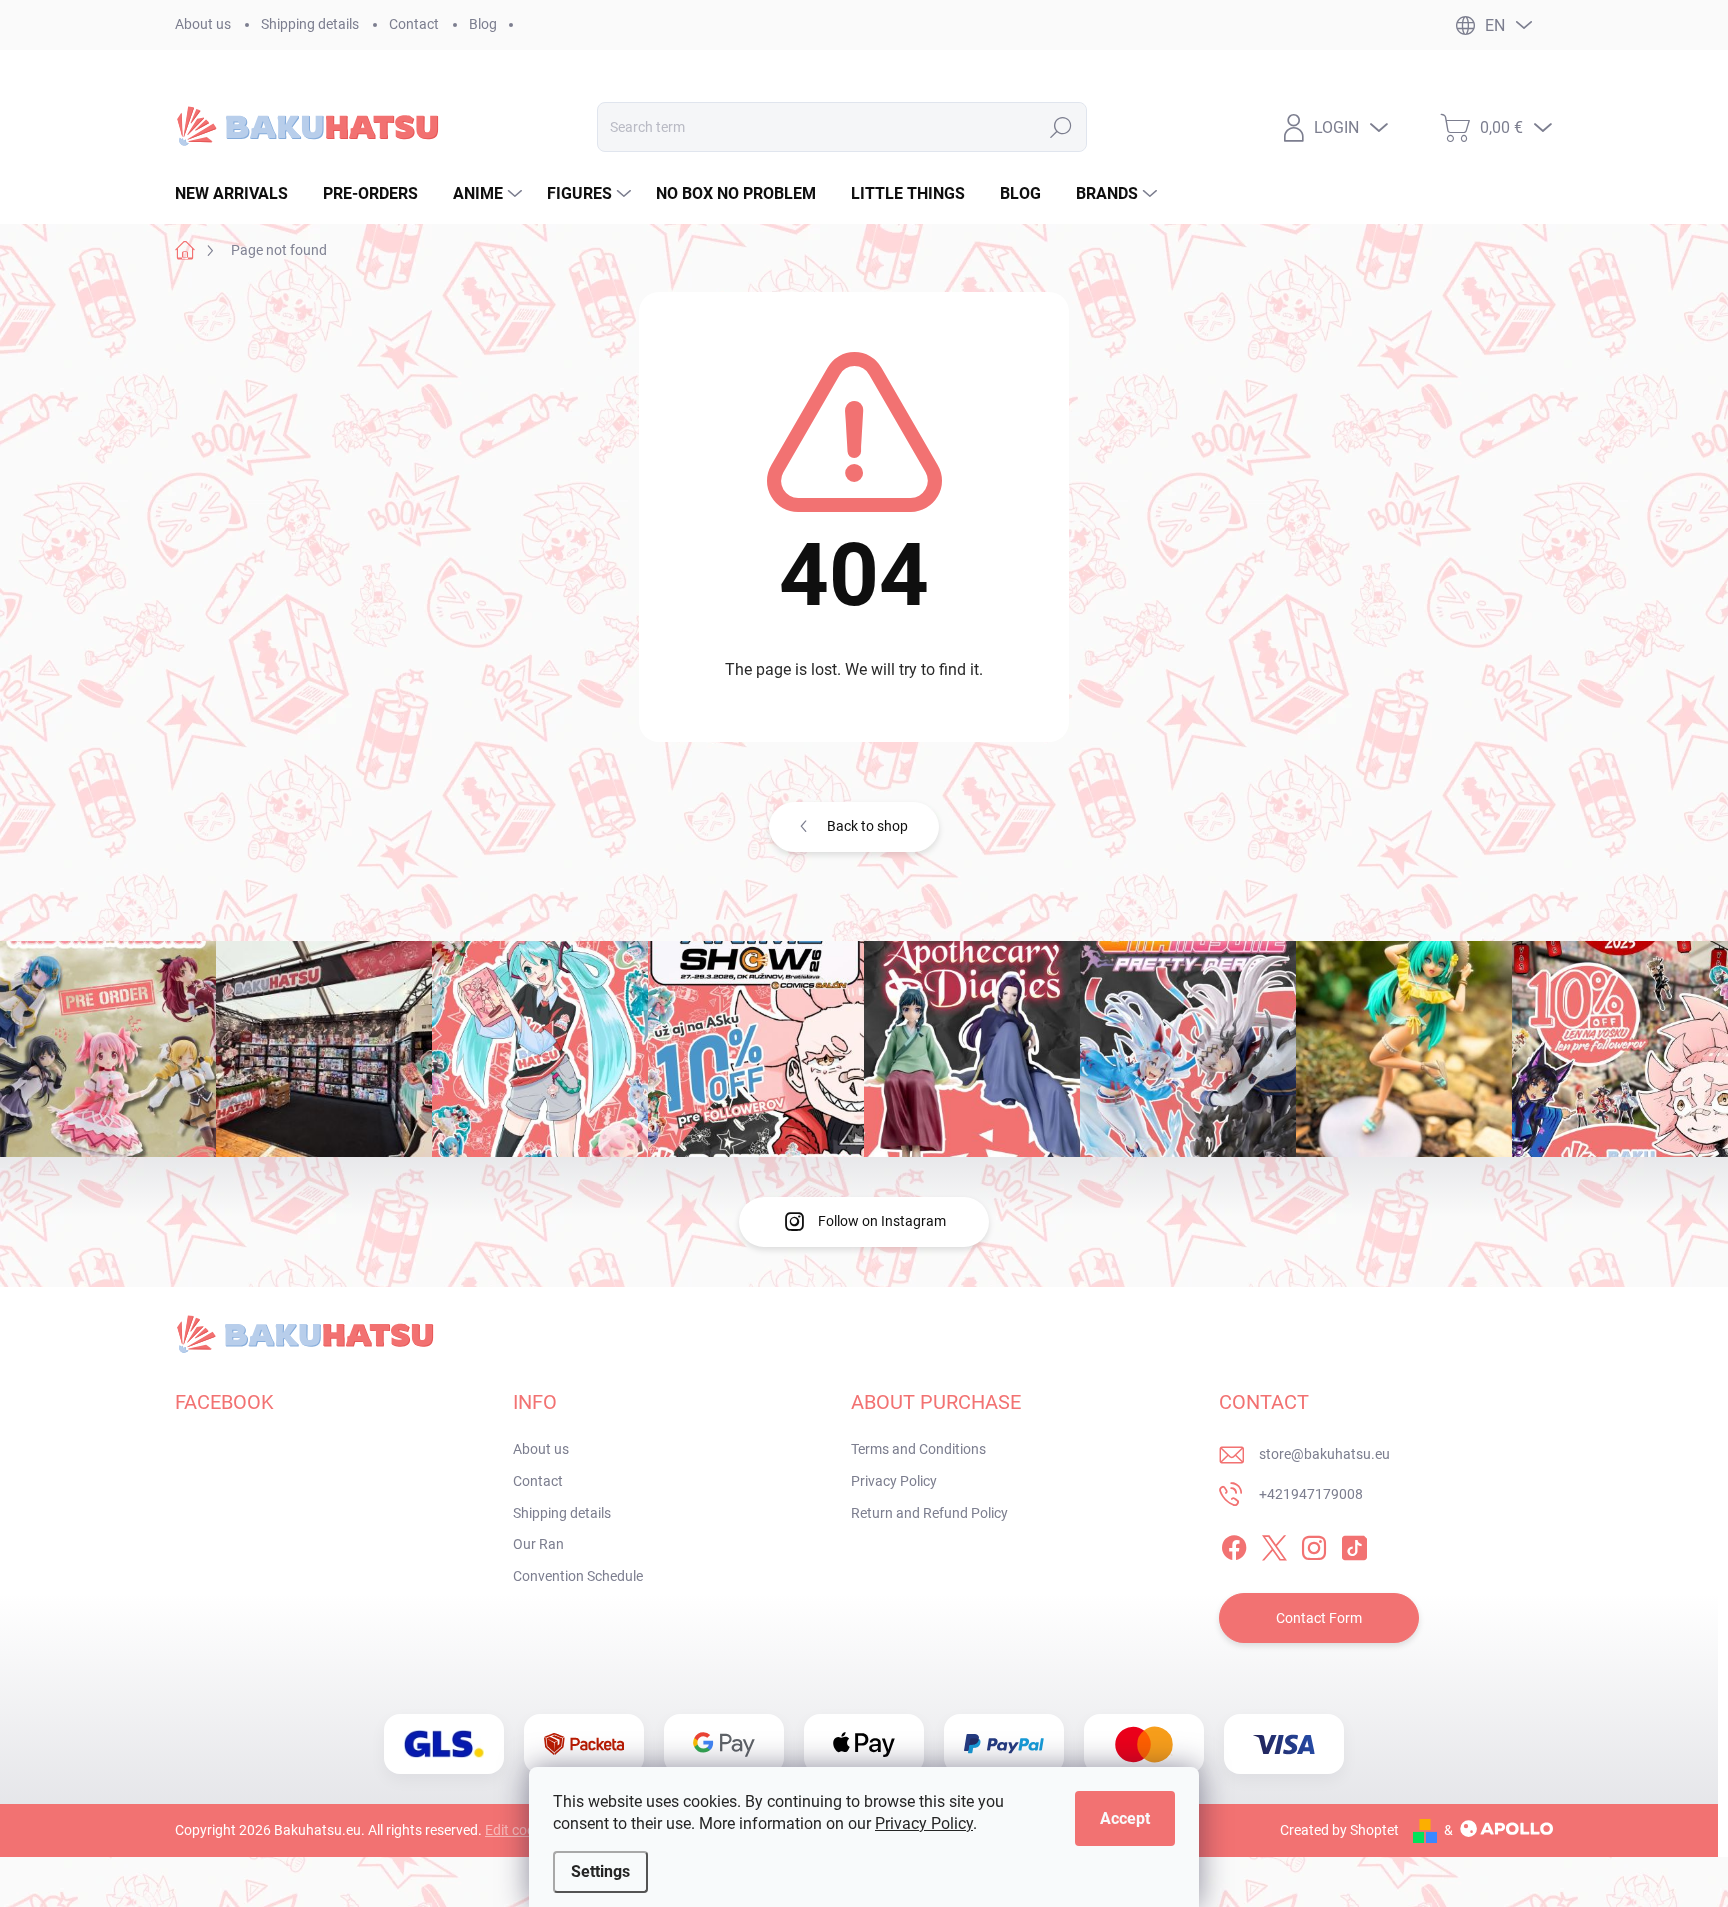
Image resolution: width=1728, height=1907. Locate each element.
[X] (1274, 1545)
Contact (414, 24)
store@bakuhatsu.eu (1324, 1454)
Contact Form (1319, 1618)
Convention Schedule (578, 1576)
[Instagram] (1314, 1545)
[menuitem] (239, 194)
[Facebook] (1234, 1545)
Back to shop (867, 826)
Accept (1125, 1818)
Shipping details (310, 24)
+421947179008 (1311, 1494)
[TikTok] (1354, 1545)
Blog (483, 24)
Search (1060, 127)
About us (203, 24)
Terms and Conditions (918, 1449)
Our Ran (538, 1544)
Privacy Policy (924, 1823)
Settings (600, 1871)
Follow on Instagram (882, 1221)
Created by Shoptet (1339, 1830)
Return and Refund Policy (929, 1513)
